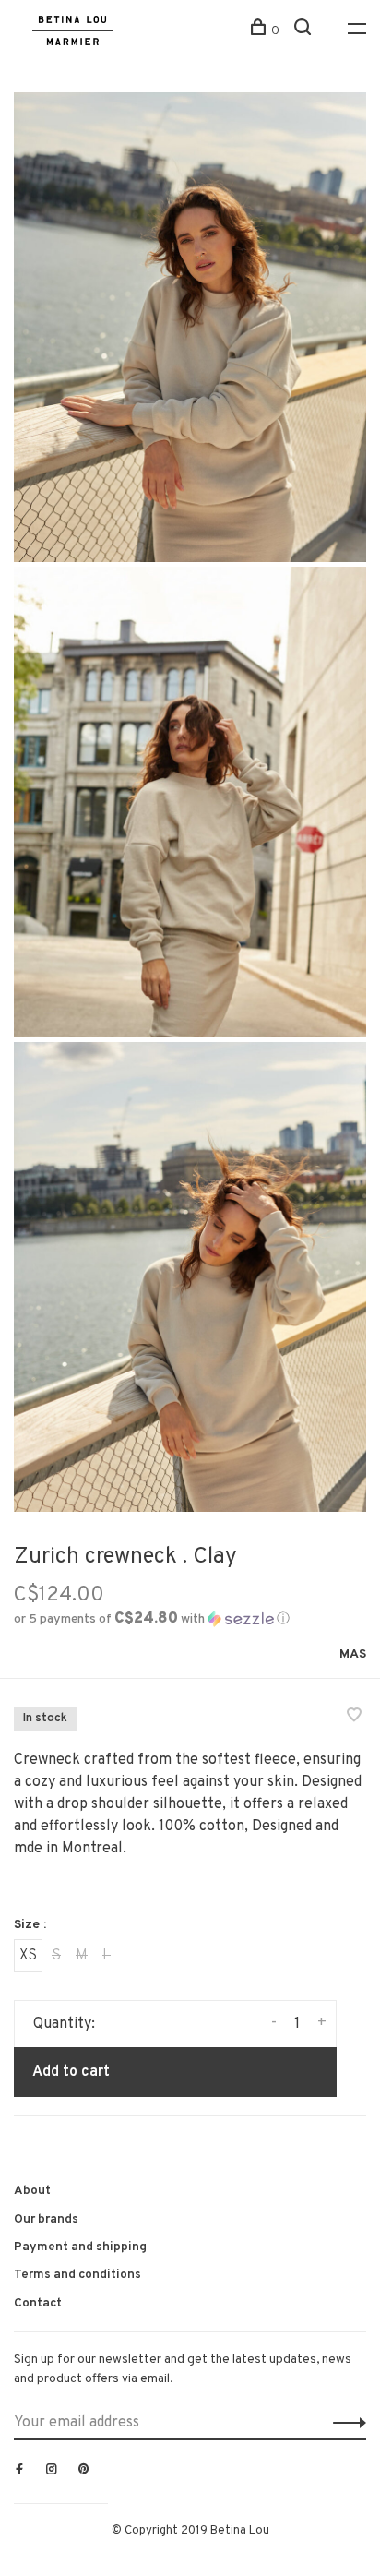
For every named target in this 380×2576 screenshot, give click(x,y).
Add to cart (71, 2072)
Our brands (46, 2219)
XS (28, 1956)
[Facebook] (19, 2471)
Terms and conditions (77, 2275)
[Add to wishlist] (354, 1718)
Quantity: (64, 2024)
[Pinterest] (84, 2471)
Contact (38, 2303)
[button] (152, 1619)
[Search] (305, 31)
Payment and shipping (80, 2247)
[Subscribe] (344, 2423)
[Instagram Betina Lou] (52, 2471)
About (32, 2191)
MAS (353, 1654)
